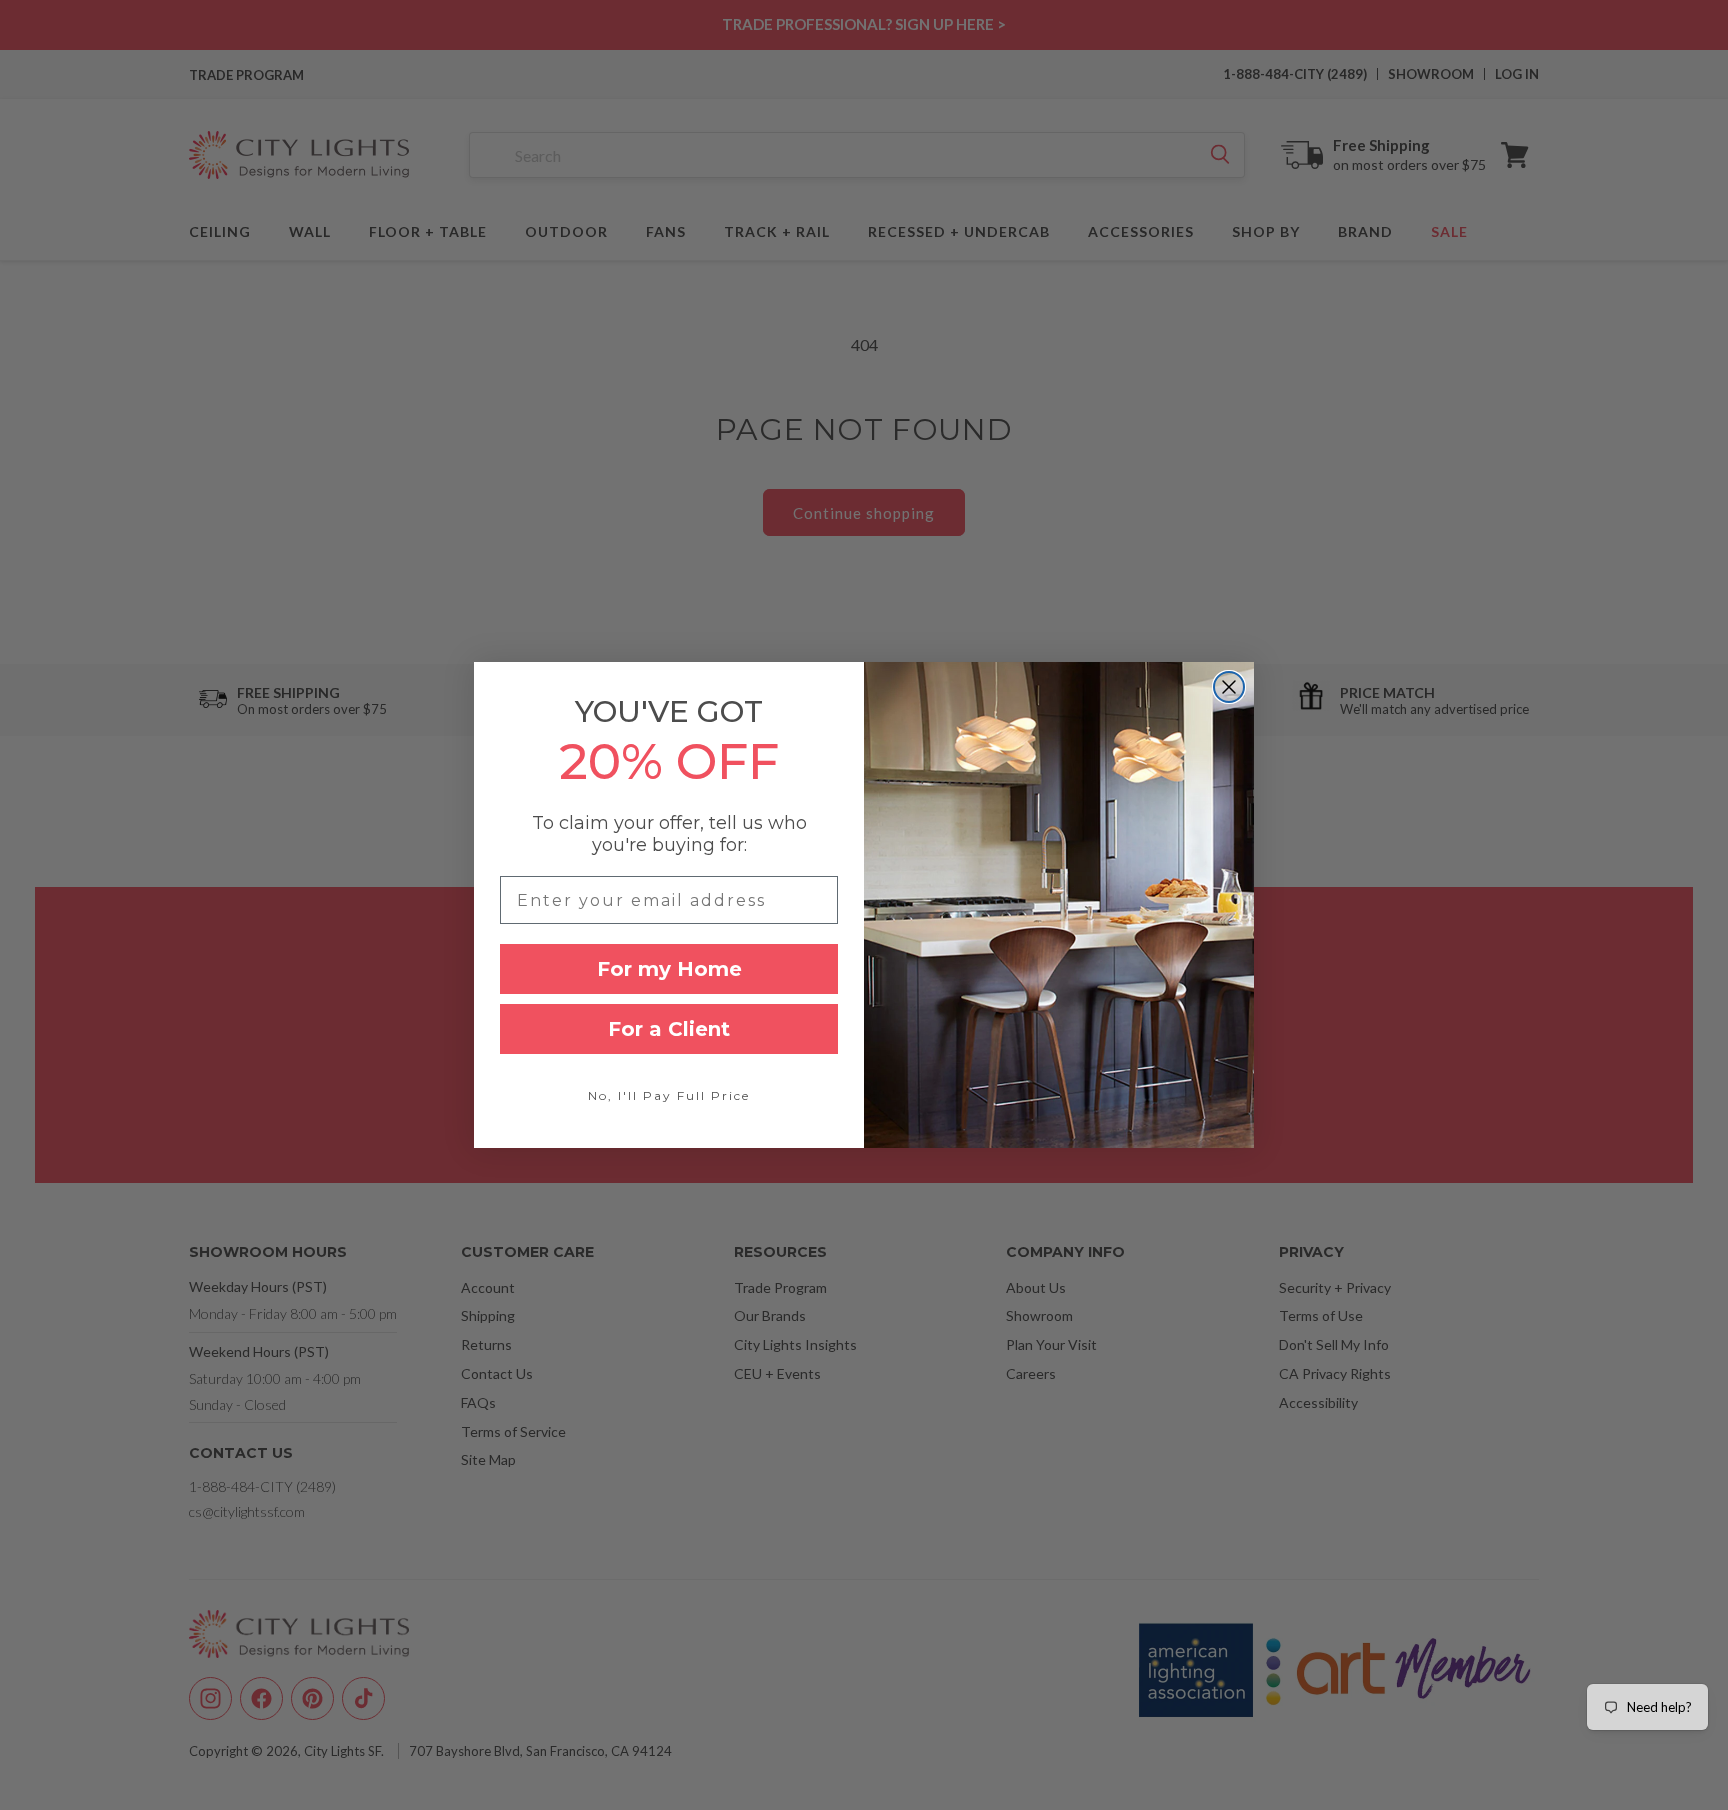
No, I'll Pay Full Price (669, 1095)
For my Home (669, 969)
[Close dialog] (1229, 687)
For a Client (669, 1029)
